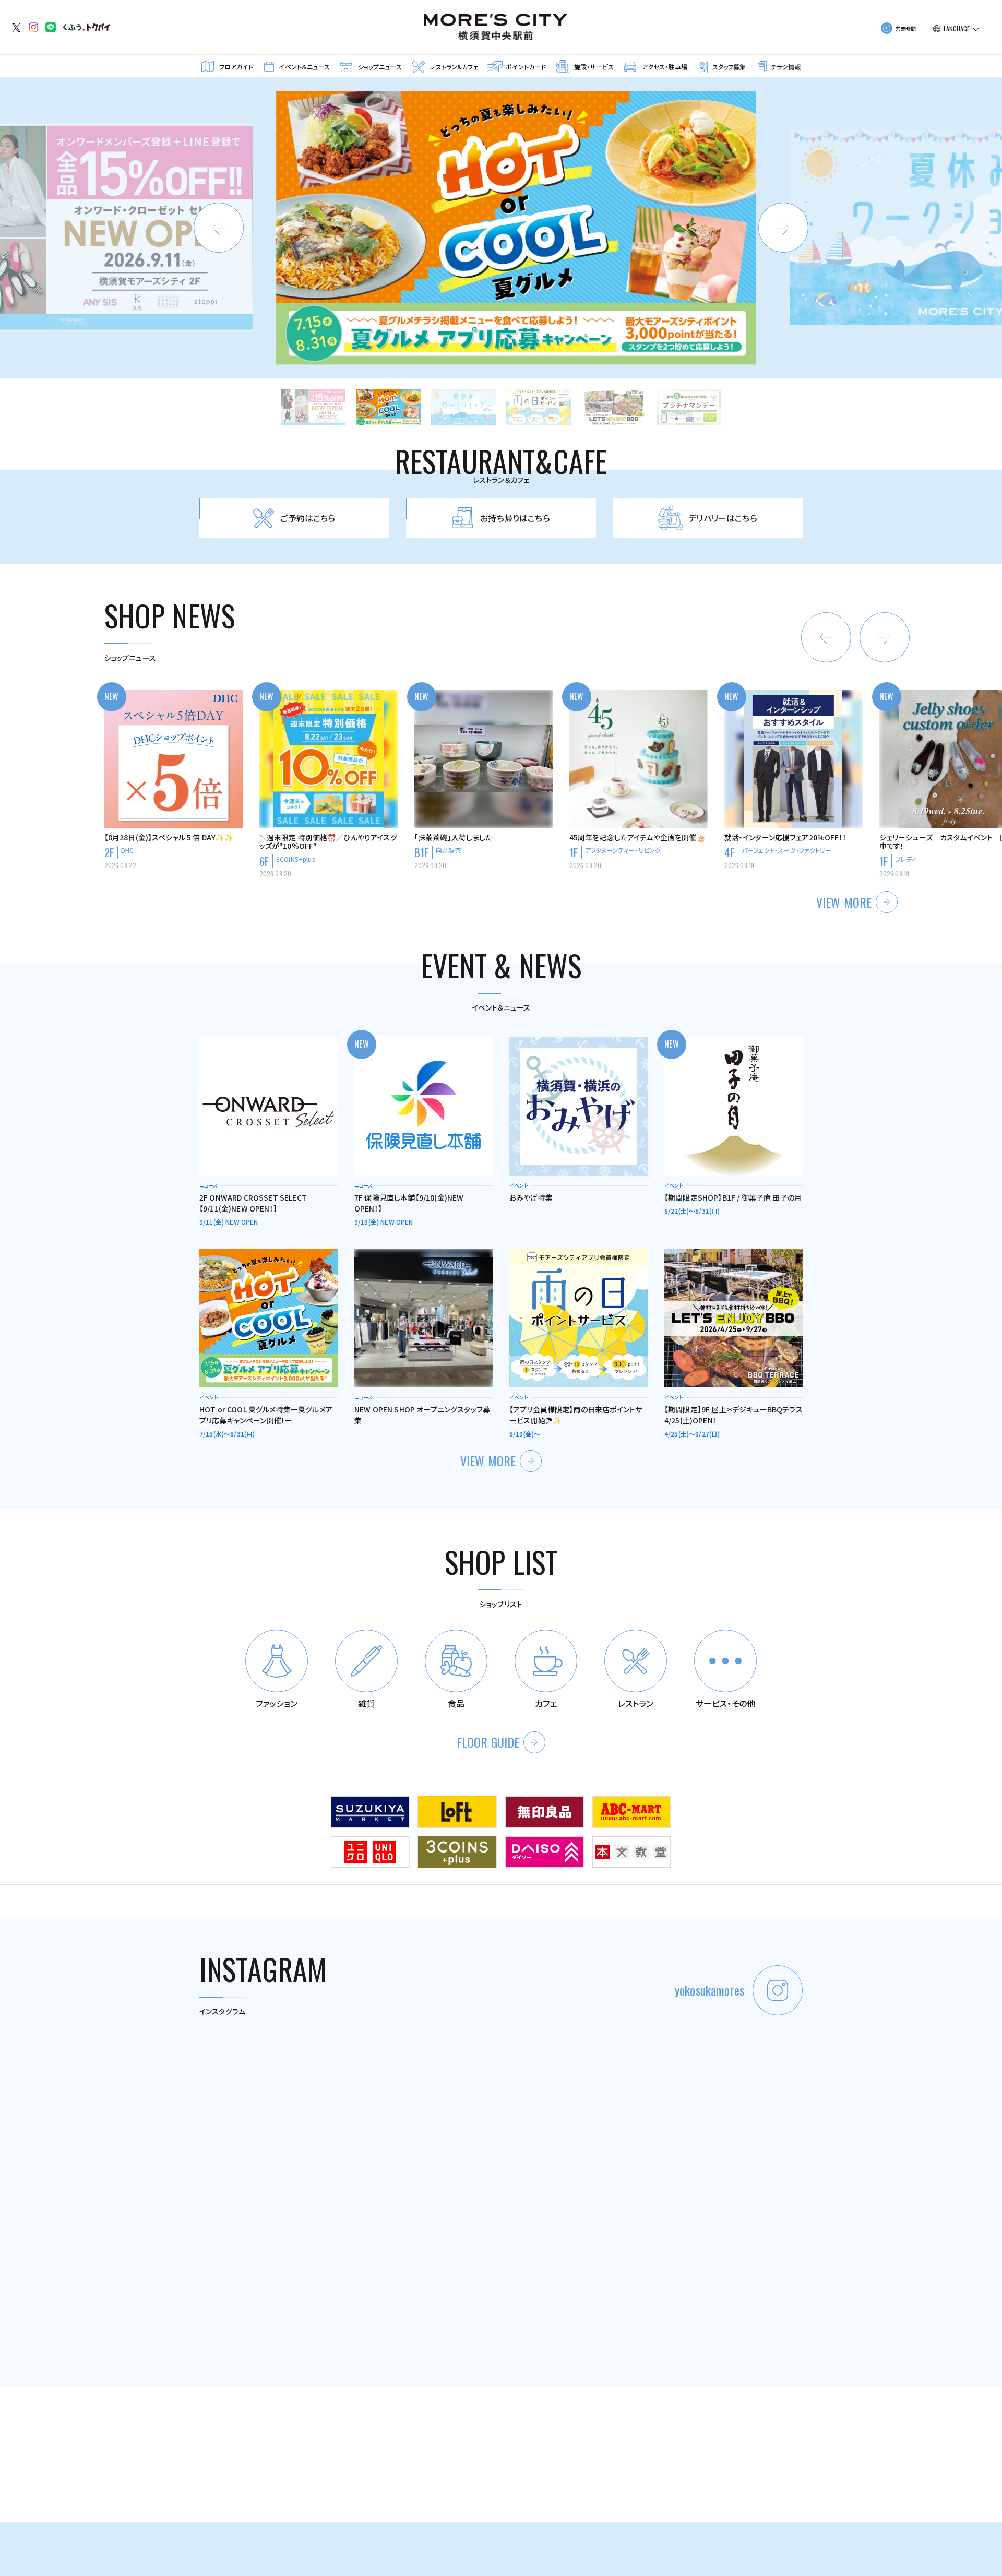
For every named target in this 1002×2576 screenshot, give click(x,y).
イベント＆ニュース (304, 67)
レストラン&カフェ (454, 67)
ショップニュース (380, 67)
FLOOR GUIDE (488, 1742)
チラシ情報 (786, 67)
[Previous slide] (219, 228)
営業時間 (906, 28)
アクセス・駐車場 (665, 67)
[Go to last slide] (826, 637)
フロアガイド (236, 67)
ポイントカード (526, 67)
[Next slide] (783, 228)
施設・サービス (594, 67)
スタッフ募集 (729, 67)
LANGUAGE (957, 29)
